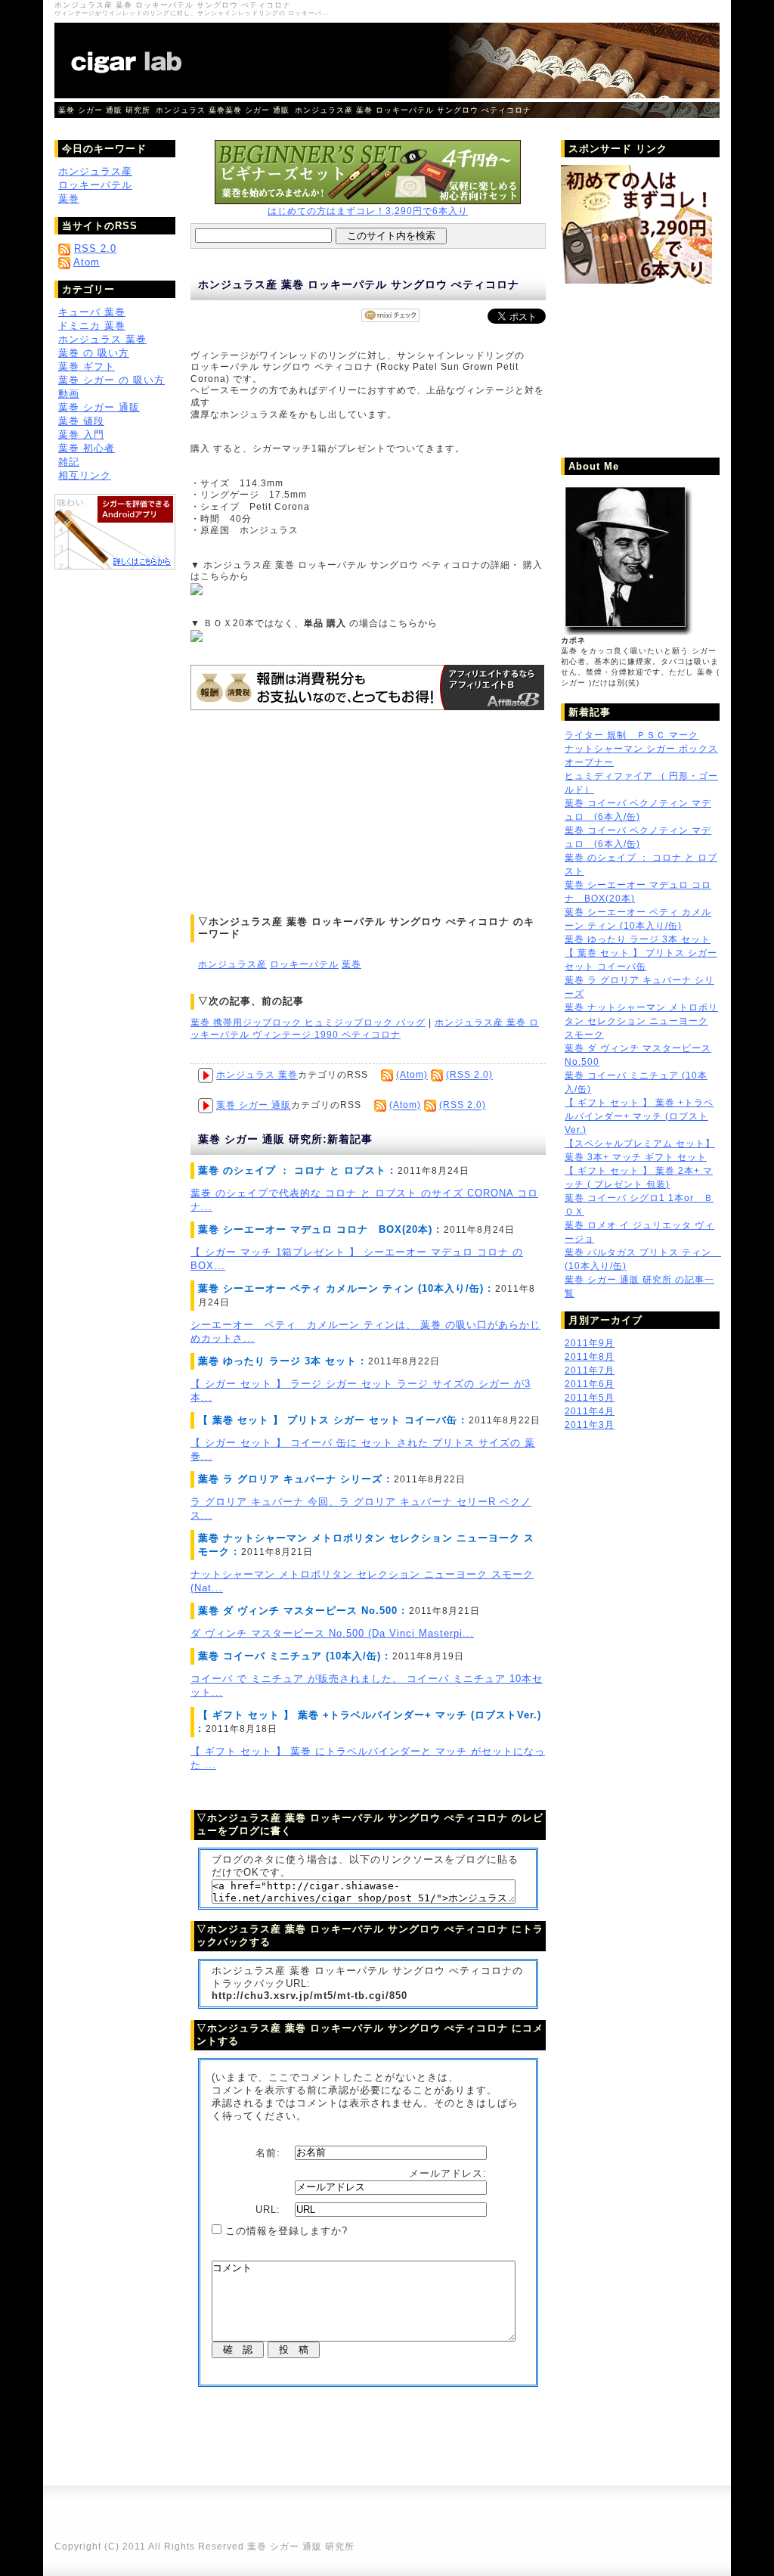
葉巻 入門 (81, 435)
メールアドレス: (450, 2173)
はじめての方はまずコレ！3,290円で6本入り (368, 211)
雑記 (69, 462)
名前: (270, 2152)
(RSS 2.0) (469, 1075)
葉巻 (351, 964)
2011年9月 (590, 1343)
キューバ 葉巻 (92, 312)
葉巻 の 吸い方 (94, 353)
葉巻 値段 (81, 421)
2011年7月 (590, 1370)
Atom (87, 262)
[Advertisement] (304, 812)
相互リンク (85, 475)
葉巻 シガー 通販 (257, 110)
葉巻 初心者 (87, 448)
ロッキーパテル (304, 964)
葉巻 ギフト (87, 366)
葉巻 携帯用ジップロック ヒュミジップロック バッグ (308, 1023)
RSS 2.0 (95, 248)
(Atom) (412, 1075)
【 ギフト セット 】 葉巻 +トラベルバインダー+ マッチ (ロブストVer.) (639, 1116)
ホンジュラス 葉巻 (190, 110)
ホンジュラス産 (232, 964)
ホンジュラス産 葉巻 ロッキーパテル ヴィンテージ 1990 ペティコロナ (365, 1029)
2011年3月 (590, 1425)
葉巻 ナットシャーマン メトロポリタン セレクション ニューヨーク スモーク (641, 1021)
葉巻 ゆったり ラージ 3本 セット (638, 939)
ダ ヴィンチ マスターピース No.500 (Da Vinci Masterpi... (332, 1633)
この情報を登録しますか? (285, 2231)
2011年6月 (590, 1384)
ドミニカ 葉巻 (92, 326)
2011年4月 (590, 1411)
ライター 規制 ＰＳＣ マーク (632, 735)
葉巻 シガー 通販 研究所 (104, 110)
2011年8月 (590, 1357)
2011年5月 (590, 1398)
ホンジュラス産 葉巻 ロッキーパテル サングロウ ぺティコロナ (413, 110)
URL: (270, 2210)
